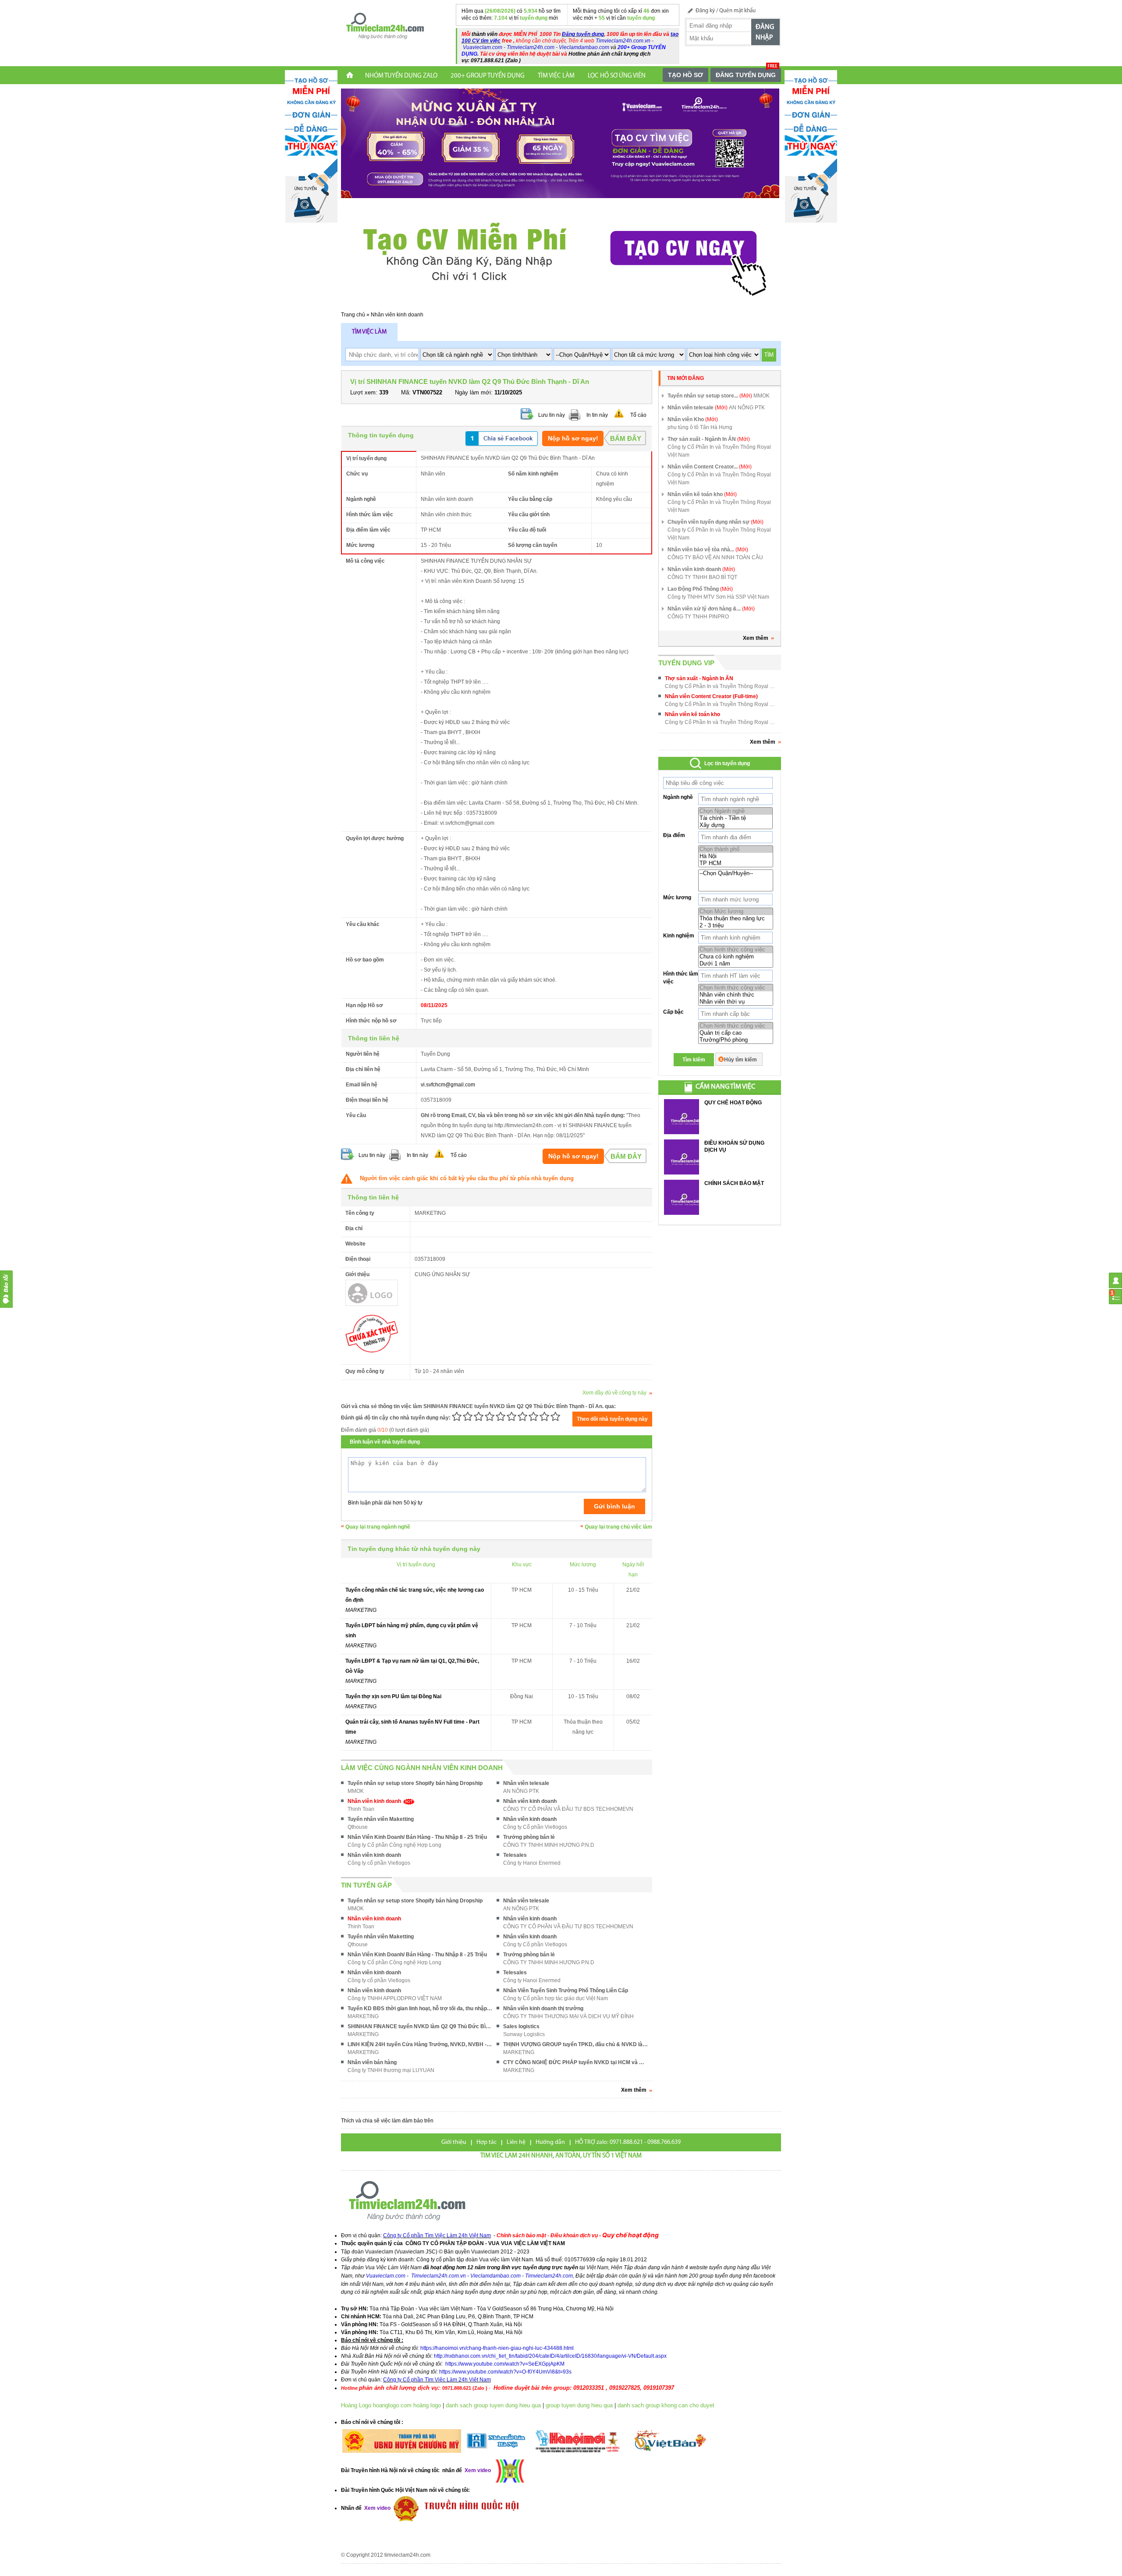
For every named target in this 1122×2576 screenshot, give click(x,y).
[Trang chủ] (350, 76)
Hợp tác (486, 2142)
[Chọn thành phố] (736, 849)
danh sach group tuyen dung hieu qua (493, 2405)
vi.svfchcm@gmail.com (448, 1085)
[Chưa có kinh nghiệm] (736, 957)
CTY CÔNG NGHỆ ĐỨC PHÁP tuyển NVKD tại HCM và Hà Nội (575, 2062)
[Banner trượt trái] (311, 146)
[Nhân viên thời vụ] (736, 1002)
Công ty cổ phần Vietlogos (379, 1863)
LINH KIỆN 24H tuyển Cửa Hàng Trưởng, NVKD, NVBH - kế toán (420, 2044)
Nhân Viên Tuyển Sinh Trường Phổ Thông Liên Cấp (566, 1991)
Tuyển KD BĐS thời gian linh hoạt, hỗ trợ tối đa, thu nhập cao (420, 2008)
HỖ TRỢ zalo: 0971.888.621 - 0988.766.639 (628, 2142)
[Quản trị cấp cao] (736, 1033)
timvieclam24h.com (407, 2555)
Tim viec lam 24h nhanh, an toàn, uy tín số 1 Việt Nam (561, 2156)
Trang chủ (353, 315)
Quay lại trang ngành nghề (378, 1527)
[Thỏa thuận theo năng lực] (736, 919)
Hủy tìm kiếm (740, 1060)
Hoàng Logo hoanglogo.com (376, 2405)
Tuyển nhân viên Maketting (381, 1819)
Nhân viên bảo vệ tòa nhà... (708, 550)
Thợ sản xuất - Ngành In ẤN (709, 439)
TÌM (769, 355)
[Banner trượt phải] (811, 146)
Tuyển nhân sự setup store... (710, 396)
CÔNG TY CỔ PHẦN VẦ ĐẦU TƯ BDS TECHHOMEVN (568, 1809)
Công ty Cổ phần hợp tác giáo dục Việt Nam (556, 1998)
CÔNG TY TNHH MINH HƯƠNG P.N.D (549, 1845)
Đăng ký (705, 11)
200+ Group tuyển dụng (488, 76)
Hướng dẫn (550, 2142)
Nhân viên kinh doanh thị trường (543, 2008)
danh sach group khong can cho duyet (666, 2405)
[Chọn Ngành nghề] (735, 811)
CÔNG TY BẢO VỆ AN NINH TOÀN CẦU (715, 557)
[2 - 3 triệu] (736, 926)
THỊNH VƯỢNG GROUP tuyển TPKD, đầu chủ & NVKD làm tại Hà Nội (575, 2044)
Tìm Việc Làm (556, 76)
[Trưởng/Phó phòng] (736, 1040)
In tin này (597, 415)
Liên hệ (516, 2142)
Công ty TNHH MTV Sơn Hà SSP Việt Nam (718, 597)
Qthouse (358, 1827)
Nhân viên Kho (693, 419)
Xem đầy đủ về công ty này (614, 1393)
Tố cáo (638, 415)
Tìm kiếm (694, 1060)
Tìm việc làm (369, 332)
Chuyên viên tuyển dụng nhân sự (715, 522)
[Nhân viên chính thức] (736, 995)
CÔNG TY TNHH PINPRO (698, 617)
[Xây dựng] (735, 825)
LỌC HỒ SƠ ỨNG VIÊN (617, 76)
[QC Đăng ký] (560, 143)
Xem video (377, 2508)
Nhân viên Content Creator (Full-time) (711, 696)
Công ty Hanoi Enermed (532, 1863)
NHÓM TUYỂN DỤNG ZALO (401, 76)
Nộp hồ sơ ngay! (573, 438)
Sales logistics (521, 2026)
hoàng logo (427, 2405)
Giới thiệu (454, 2142)
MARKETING (361, 1610)
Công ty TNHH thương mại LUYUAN (391, 2070)
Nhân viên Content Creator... (710, 467)
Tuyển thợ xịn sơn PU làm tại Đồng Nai (393, 1696)
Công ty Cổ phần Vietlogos (535, 1827)
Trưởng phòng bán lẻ (529, 1837)
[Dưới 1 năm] (736, 964)
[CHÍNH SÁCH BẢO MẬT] (682, 1197)
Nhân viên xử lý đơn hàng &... (711, 609)
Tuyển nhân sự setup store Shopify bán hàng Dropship (415, 1783)
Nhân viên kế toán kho (702, 494)
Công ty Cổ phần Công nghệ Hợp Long (394, 1845)
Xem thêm (756, 638)
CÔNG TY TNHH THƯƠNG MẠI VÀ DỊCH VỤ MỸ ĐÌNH (568, 2016)
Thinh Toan (361, 1809)
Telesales (515, 1855)
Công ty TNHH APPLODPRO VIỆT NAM (395, 1998)
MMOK (356, 1791)
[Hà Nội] (736, 856)
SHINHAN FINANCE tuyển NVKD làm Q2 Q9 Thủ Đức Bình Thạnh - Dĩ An (420, 2026)
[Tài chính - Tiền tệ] (735, 818)
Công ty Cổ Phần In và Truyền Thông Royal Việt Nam (719, 451)
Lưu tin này (552, 415)
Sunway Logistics (524, 2034)
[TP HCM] (736, 863)
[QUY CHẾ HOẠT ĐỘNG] (682, 1117)
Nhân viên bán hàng (372, 2062)
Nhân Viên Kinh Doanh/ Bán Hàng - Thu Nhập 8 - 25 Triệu (417, 1837)
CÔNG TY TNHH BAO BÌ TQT (702, 577)
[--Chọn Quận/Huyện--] (736, 873)
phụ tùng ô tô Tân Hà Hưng (700, 427)
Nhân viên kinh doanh (397, 315)
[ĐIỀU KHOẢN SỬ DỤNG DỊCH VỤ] (682, 1157)
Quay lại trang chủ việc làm (618, 1527)
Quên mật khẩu (737, 11)
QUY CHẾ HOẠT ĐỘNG (733, 1103)
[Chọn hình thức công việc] (736, 950)
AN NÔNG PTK (521, 1791)
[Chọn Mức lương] (736, 912)
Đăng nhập (765, 32)
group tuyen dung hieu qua (579, 2405)
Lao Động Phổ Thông (700, 589)
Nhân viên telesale (526, 1783)
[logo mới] (385, 26)
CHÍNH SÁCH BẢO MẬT (734, 1183)
